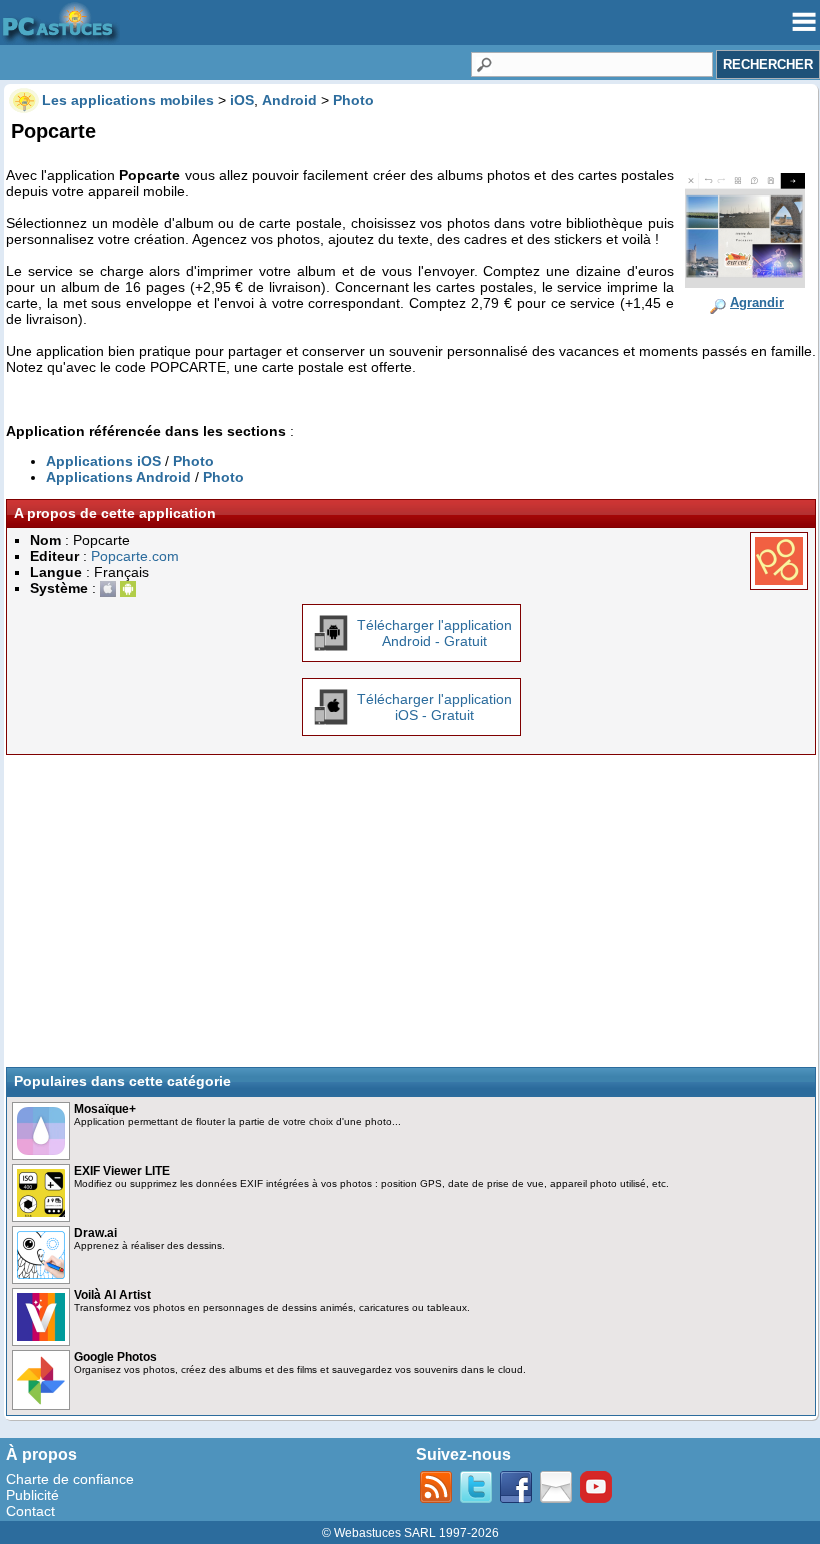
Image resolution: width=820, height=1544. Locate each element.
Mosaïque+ (105, 1109)
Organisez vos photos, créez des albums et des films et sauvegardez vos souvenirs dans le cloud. (300, 1369)
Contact (30, 1511)
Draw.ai (95, 1233)
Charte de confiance (70, 1479)
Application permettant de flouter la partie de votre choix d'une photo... (237, 1121)
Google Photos (115, 1357)
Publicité (32, 1495)
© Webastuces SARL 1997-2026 (410, 1533)
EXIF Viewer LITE (122, 1171)
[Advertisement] (411, 911)
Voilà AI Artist (112, 1295)
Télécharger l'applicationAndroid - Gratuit (434, 633)
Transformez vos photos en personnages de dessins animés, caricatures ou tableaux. (272, 1307)
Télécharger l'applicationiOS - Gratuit (434, 707)
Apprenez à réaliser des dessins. (149, 1245)
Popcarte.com (135, 556)
